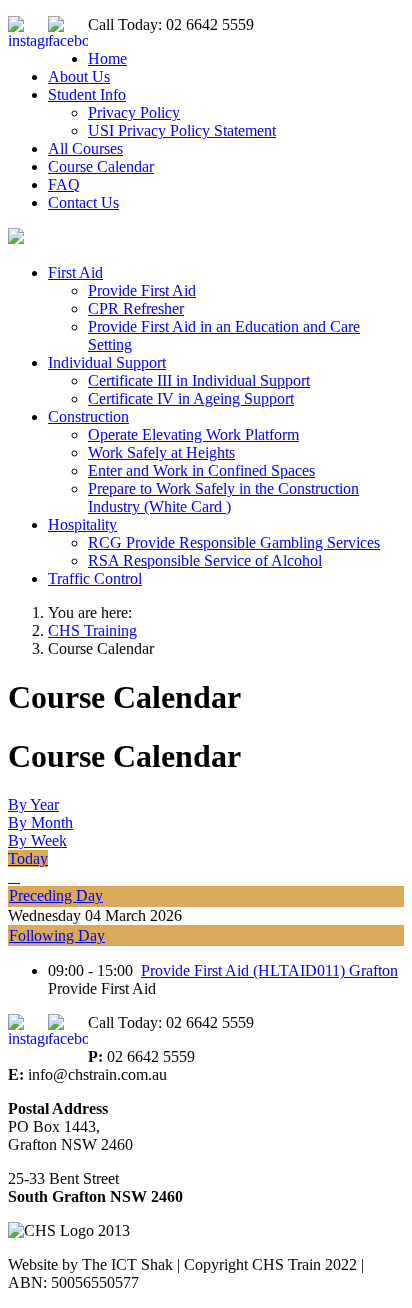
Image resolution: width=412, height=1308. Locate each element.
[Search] (14, 876)
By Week (37, 840)
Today (28, 858)
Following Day (57, 935)
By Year (33, 804)
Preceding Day (56, 895)
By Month (40, 822)
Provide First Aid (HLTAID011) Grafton (269, 970)
